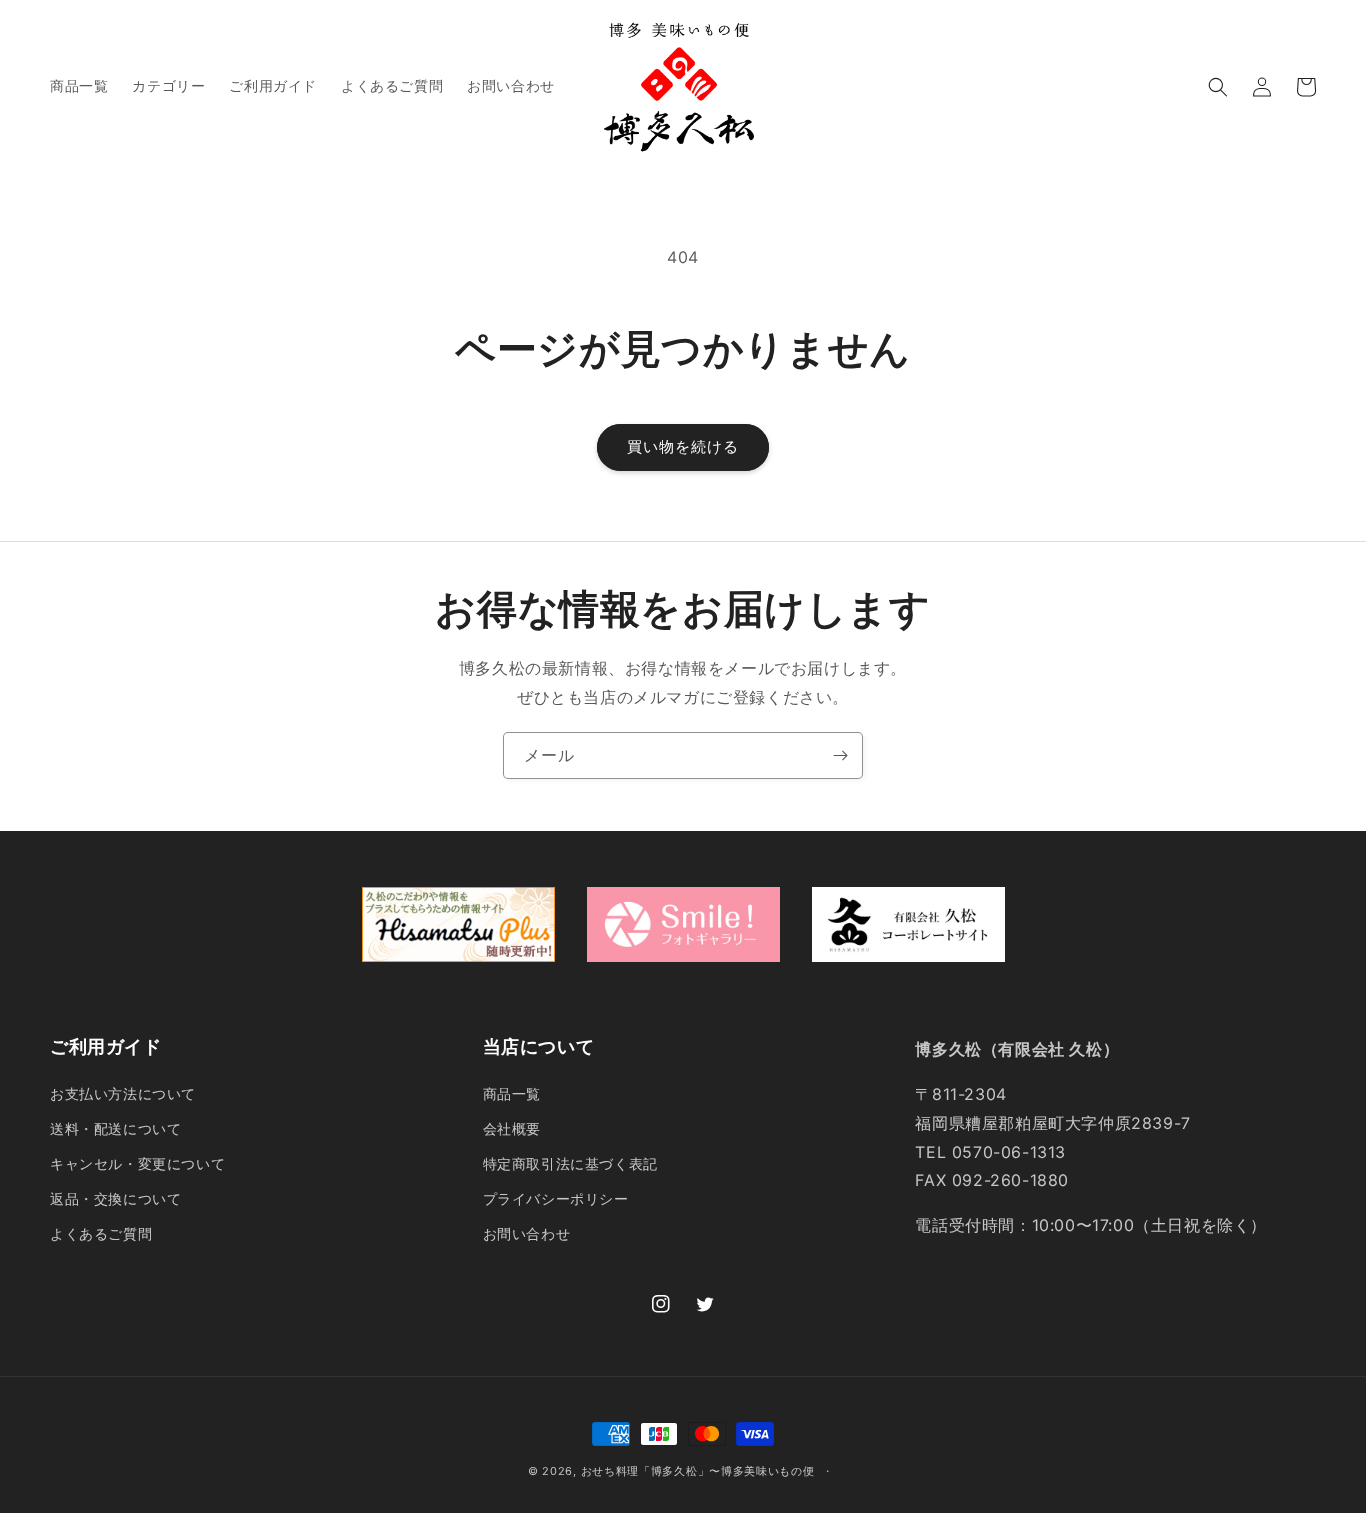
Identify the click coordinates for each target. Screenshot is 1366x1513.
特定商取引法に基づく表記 (570, 1163)
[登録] (840, 755)
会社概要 (512, 1128)
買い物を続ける (683, 446)
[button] (1218, 87)
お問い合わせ (527, 1233)
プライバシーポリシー (556, 1198)
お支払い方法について (123, 1093)
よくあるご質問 (101, 1233)
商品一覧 (512, 1093)
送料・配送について (115, 1128)
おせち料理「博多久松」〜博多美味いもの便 (698, 1471)
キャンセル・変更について (137, 1163)
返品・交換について (115, 1198)
